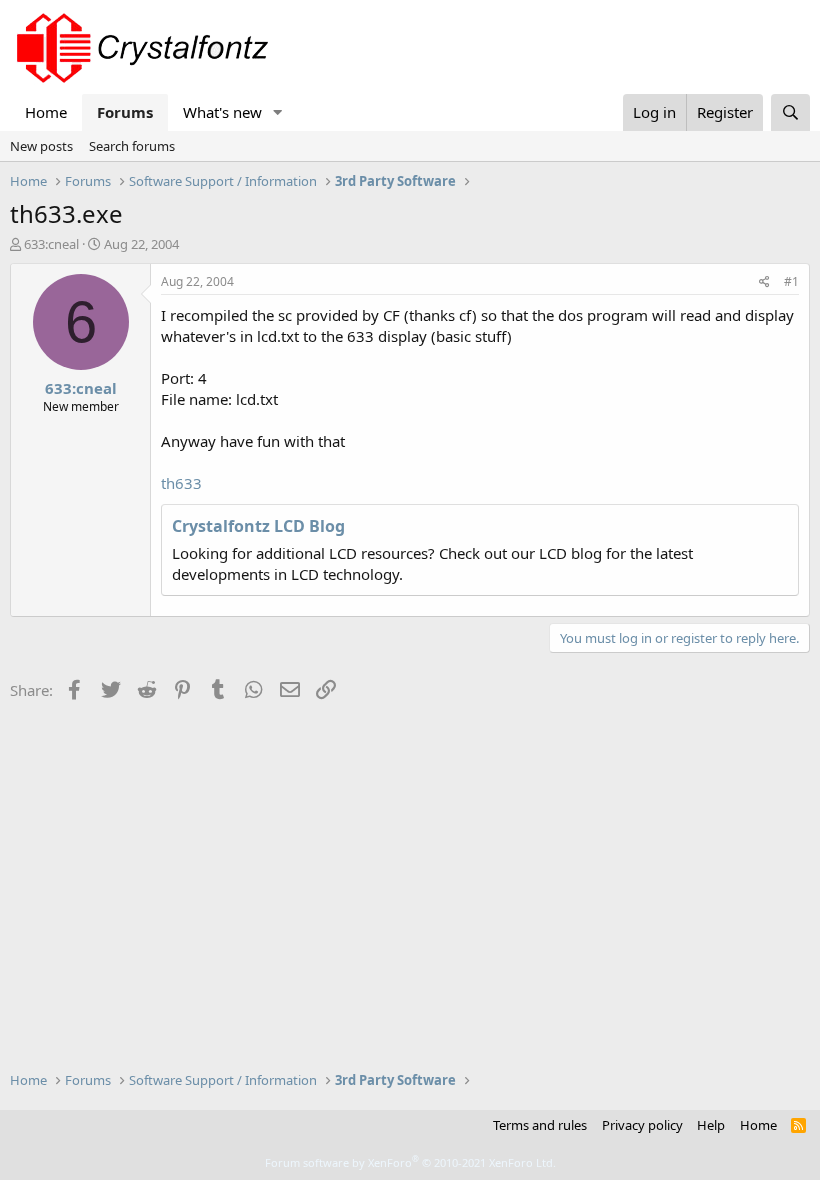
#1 (791, 281)
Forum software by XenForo (410, 1162)
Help (711, 1125)
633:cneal (51, 244)
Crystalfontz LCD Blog (258, 526)
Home (46, 112)
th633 (181, 483)
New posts (41, 146)
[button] (278, 112)
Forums (125, 112)
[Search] (790, 112)
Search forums (132, 146)
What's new (222, 112)
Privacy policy (642, 1125)
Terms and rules (540, 1125)
